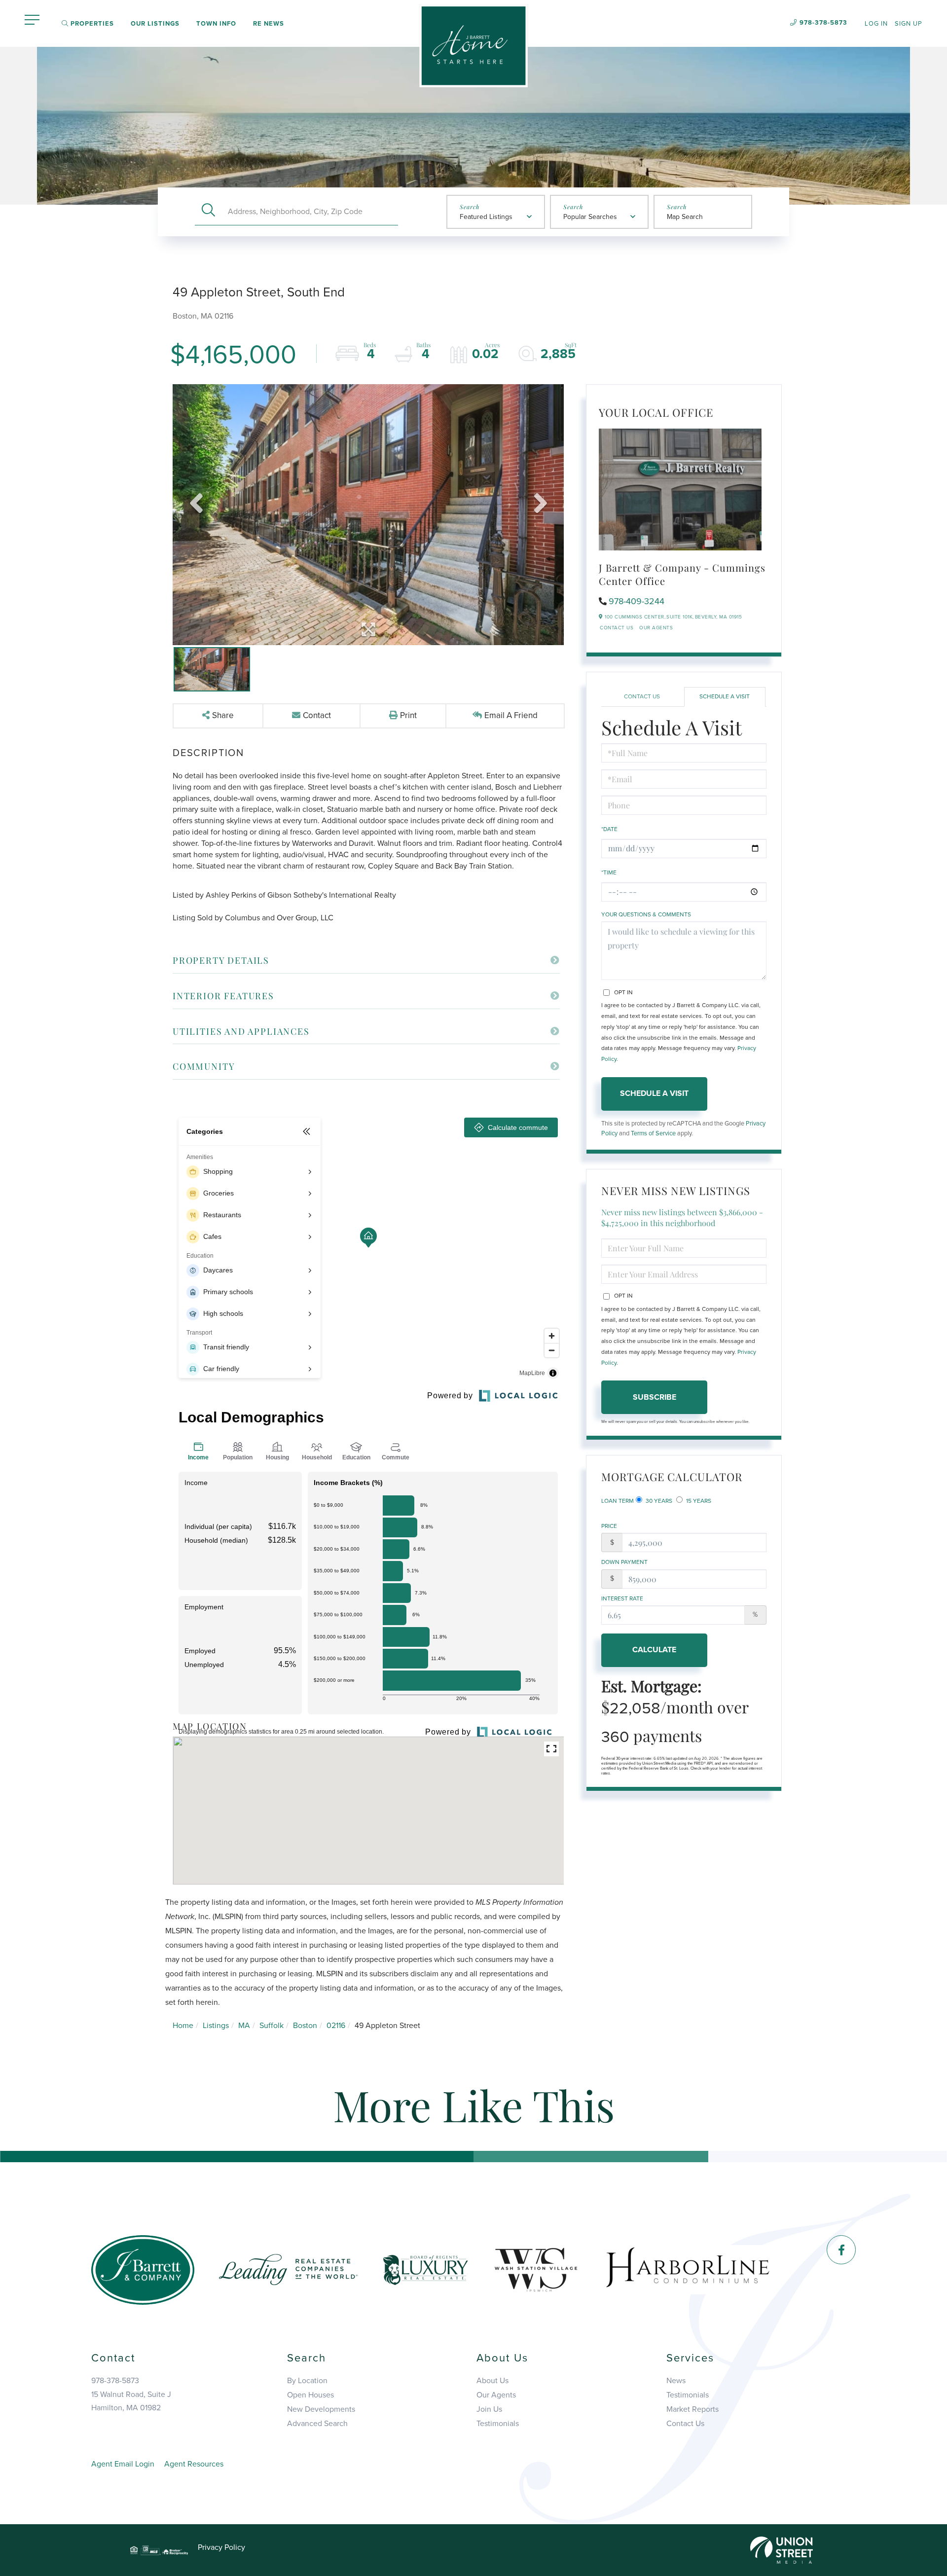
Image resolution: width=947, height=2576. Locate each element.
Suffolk (272, 2026)
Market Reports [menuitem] (692, 2409)
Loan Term (618, 1501)
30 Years (658, 1501)
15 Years (698, 1501)
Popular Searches (590, 217)
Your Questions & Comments (646, 914)
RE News (269, 24)
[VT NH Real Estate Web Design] (782, 2549)
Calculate (654, 1650)
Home (183, 2026)
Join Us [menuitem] (489, 2409)
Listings (216, 2026)
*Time (609, 872)
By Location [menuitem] (307, 2381)
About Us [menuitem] (492, 2381)
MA (244, 2026)
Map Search (685, 217)
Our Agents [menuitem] (496, 2395)
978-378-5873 (823, 23)
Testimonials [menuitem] (498, 2424)
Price (609, 1526)
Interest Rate (622, 1598)
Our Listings (155, 24)
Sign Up (909, 24)
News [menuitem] (676, 2381)
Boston (305, 2026)
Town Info (216, 24)
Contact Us (617, 628)
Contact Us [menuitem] (685, 2424)
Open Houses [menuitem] (310, 2395)
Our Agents (656, 628)
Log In (876, 24)
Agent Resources (194, 2464)
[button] (208, 211)
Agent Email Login (123, 2464)
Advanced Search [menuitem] (317, 2424)
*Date (609, 829)
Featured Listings (486, 217)
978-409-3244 (637, 601)
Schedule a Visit (725, 696)
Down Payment (624, 1562)
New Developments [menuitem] (321, 2409)
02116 (336, 2026)
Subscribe (655, 1397)
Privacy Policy (221, 2547)
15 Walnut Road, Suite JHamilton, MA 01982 (131, 2401)
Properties (91, 24)
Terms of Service (653, 1133)
